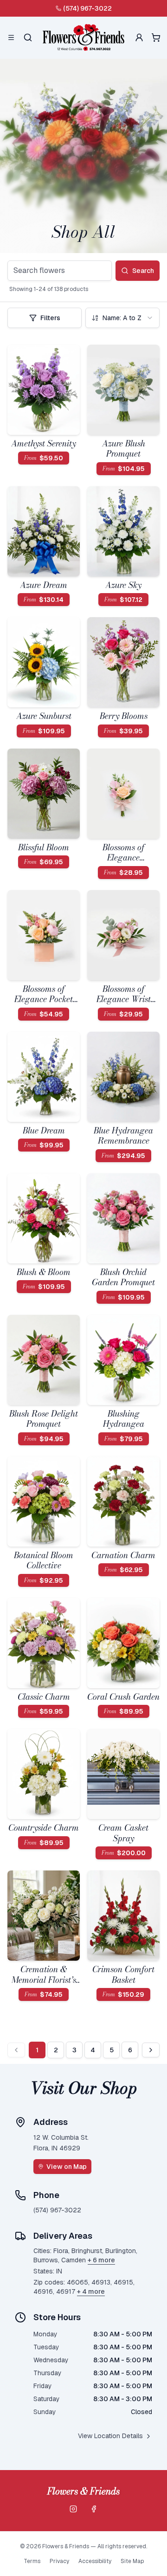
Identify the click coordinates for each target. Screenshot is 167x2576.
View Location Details (110, 2436)
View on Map (67, 2167)
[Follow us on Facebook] (94, 2509)
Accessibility (95, 2561)
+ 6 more (101, 2260)
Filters (50, 318)
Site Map (132, 2561)
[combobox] (122, 318)
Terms (32, 2561)
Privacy (59, 2561)
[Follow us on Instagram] (73, 2509)
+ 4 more (91, 2291)
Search (143, 271)
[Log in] (139, 37)
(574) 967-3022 (87, 8)
